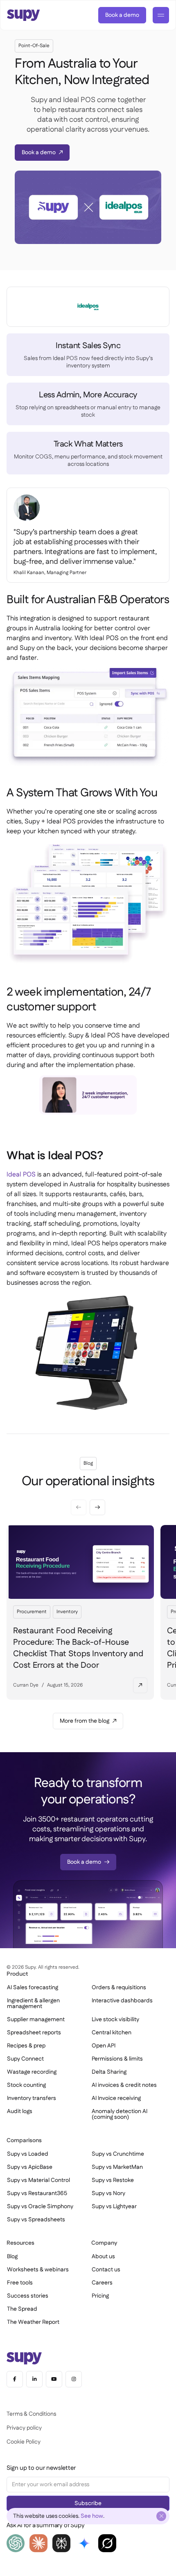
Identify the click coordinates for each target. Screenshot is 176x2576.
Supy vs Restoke (113, 2180)
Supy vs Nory (108, 2193)
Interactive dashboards (122, 2001)
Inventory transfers (32, 2098)
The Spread (22, 2309)
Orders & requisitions (119, 1988)
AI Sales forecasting (33, 1988)
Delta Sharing (109, 2072)
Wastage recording (32, 2072)
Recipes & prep (26, 2046)
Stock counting (26, 2085)
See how (92, 2516)
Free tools (20, 2283)
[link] (122, 15)
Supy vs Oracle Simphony (40, 2207)
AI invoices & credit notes (124, 2085)
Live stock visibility (115, 2020)
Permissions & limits (117, 2059)
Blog (12, 2257)
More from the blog (85, 1721)
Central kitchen (112, 2033)
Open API (104, 2046)
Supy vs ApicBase (30, 2167)
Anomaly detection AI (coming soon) (120, 2114)
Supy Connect (25, 2059)
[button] (97, 1507)
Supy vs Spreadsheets (36, 2220)
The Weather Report (33, 2322)
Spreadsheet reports (34, 2033)
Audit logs (20, 2111)
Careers (102, 2283)
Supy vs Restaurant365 (37, 2193)
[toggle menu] (161, 15)
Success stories (28, 2296)
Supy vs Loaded (28, 2154)
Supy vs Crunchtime (118, 2154)
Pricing (100, 2296)
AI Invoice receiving (116, 2098)
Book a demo (122, 15)
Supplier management (36, 2020)
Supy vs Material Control (38, 2180)
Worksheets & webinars (38, 2270)
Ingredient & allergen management (33, 2004)
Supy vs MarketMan (117, 2167)
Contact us (106, 2270)
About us (103, 2257)
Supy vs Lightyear (114, 2207)
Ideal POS (21, 1175)
